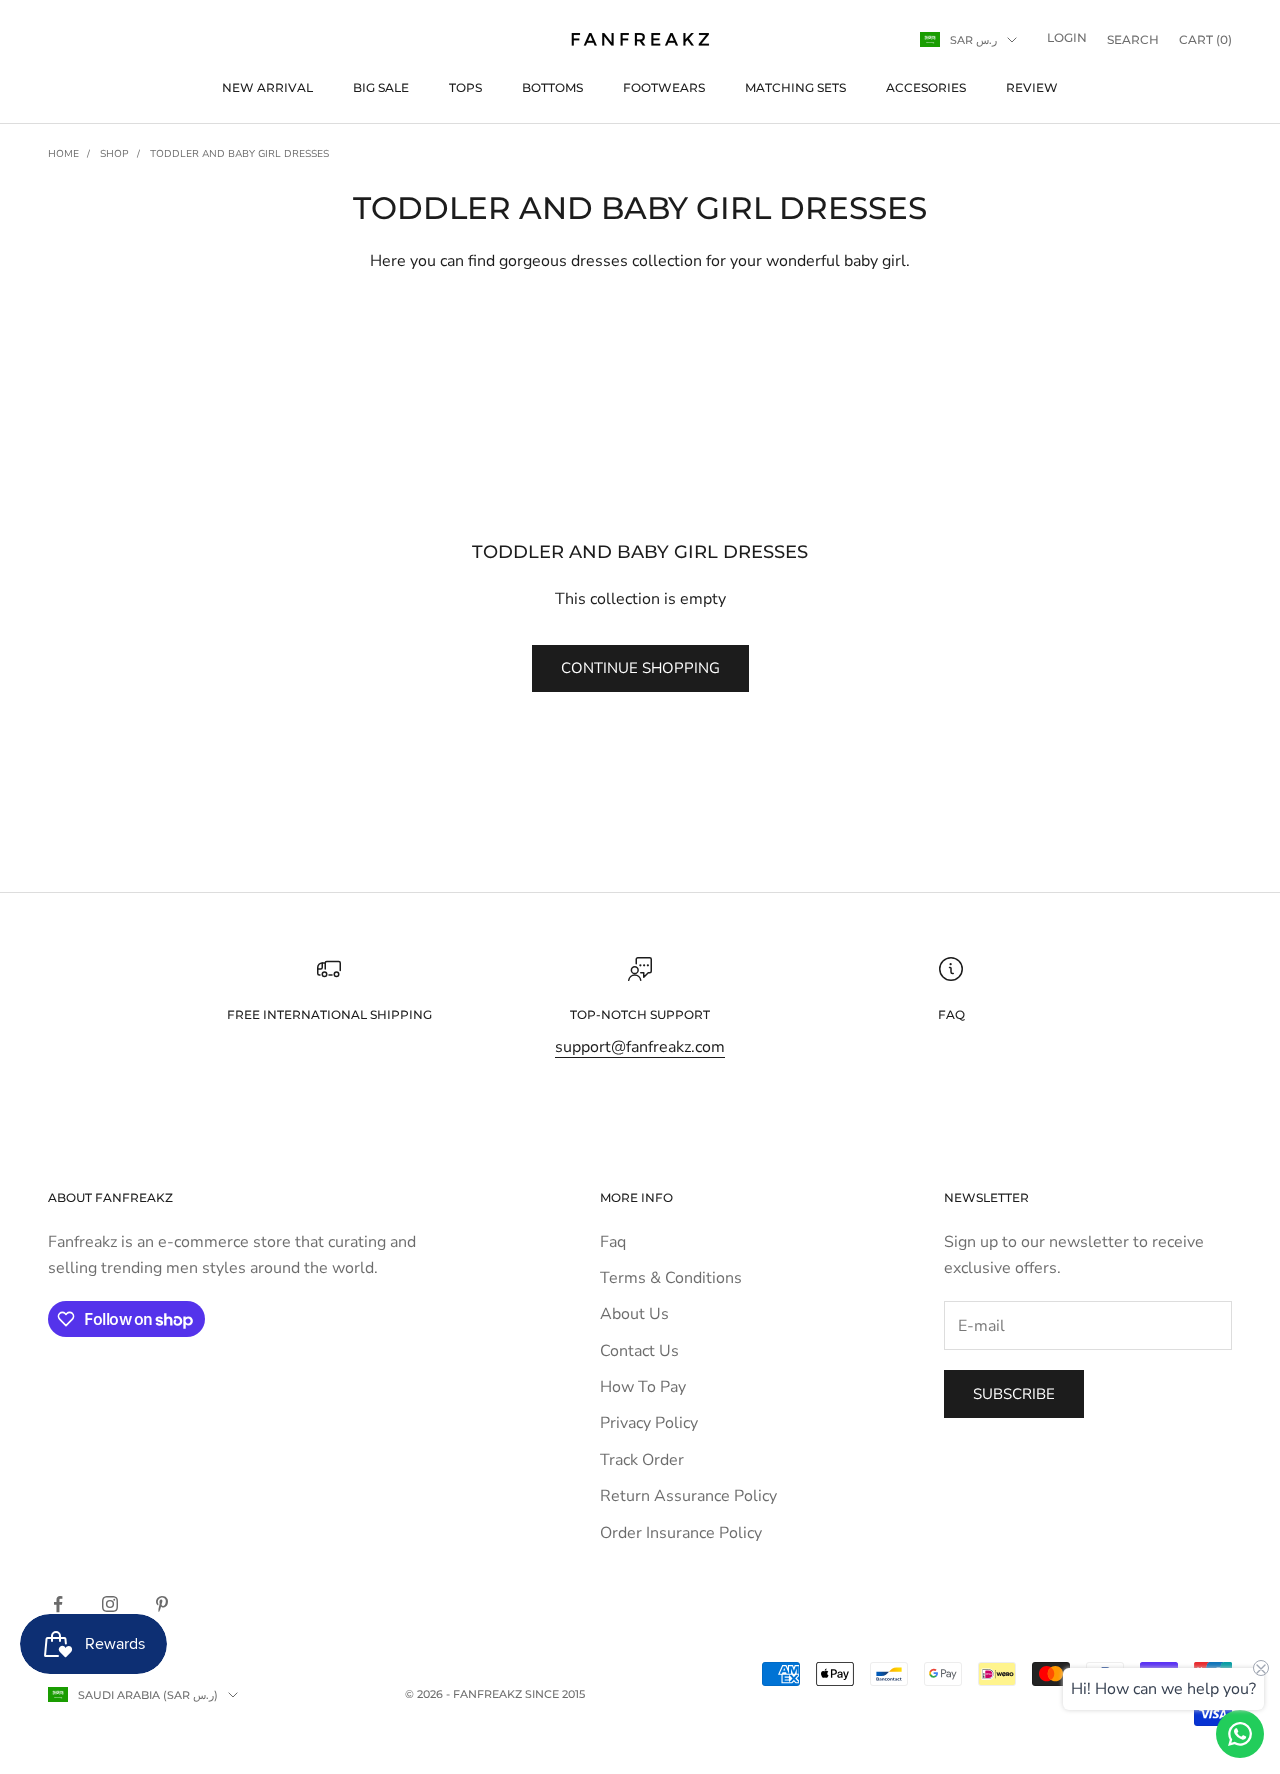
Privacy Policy (649, 1423)
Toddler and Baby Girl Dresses (239, 154)
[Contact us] (1240, 1734)
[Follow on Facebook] (58, 1604)
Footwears (664, 87)
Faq (613, 1242)
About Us (634, 1314)
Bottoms (552, 87)
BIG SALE (381, 87)
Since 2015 (555, 1694)
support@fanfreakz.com (640, 1047)
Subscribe (1014, 1394)
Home (63, 154)
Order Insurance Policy (681, 1533)
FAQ (951, 1014)
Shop (114, 154)
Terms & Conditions (671, 1278)
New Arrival (267, 87)
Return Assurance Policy (688, 1496)
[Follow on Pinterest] (162, 1604)
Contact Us (639, 1351)
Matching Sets (795, 87)
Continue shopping (640, 668)
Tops (465, 87)
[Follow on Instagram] (110, 1604)
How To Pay (643, 1387)
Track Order (642, 1460)
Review (1032, 87)
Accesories (926, 87)
